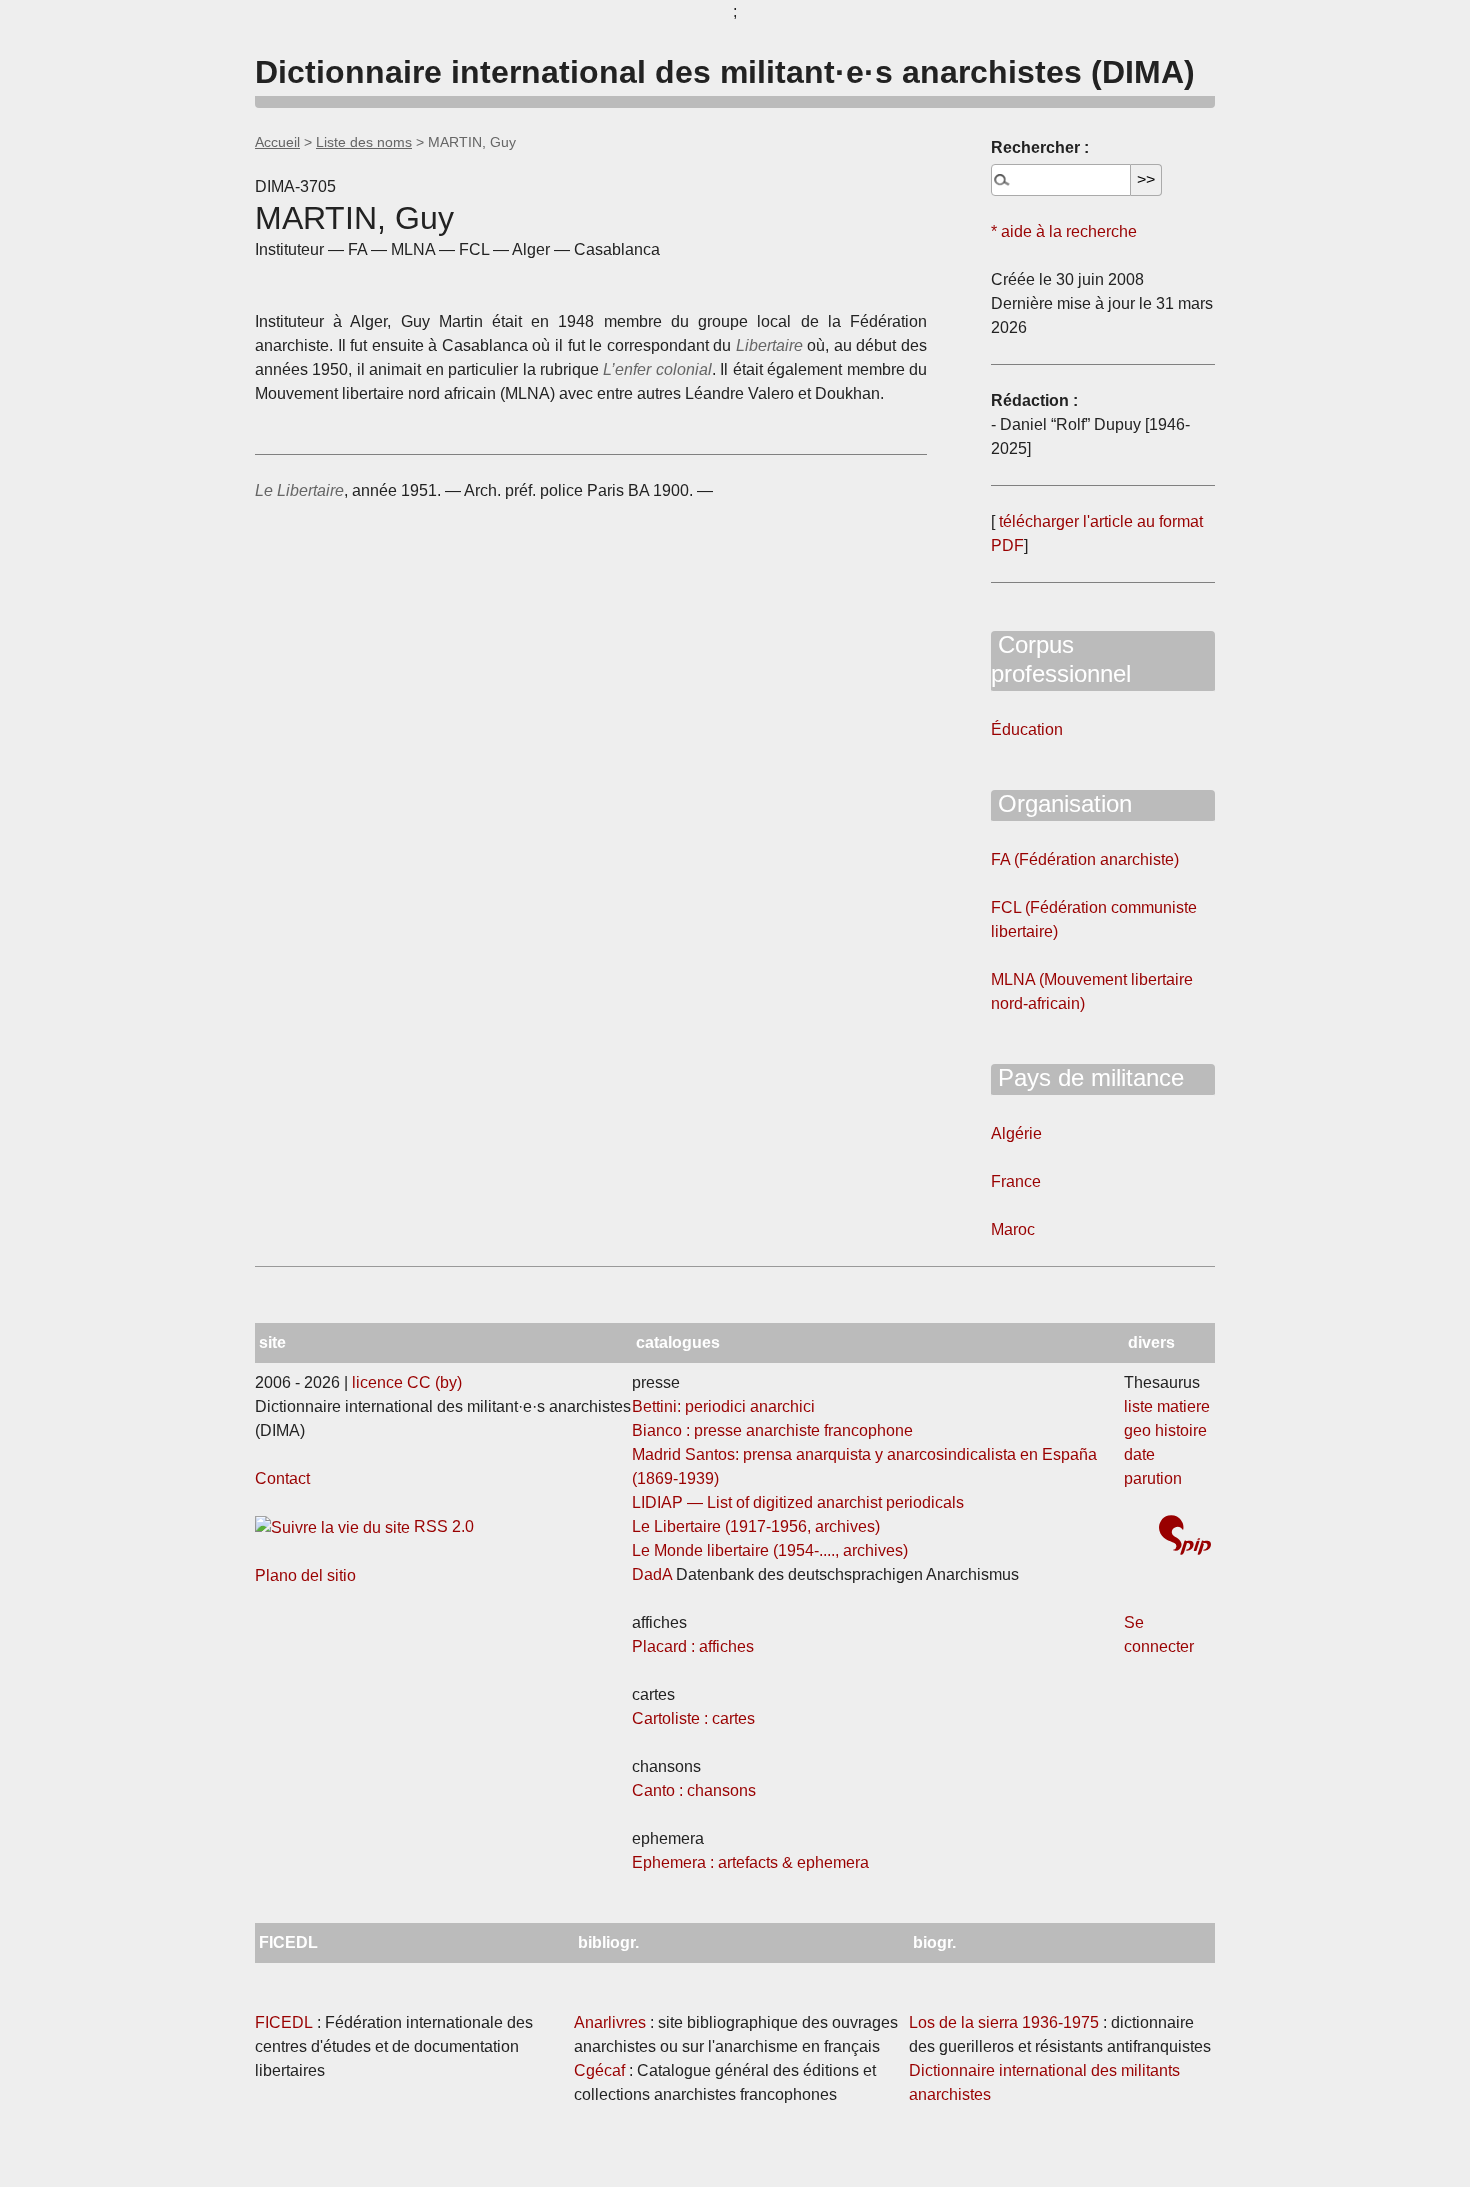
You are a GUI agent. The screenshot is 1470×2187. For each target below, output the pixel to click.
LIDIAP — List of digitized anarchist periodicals (798, 1502)
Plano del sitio (305, 1575)
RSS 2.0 (442, 1526)
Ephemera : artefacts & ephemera (750, 1862)
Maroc (1013, 1229)
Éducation (1027, 729)
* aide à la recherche (1064, 231)
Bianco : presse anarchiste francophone (772, 1430)
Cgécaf (599, 2070)
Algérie (1016, 1133)
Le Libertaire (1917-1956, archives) (756, 1526)
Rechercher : (1040, 147)
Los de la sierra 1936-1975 (1004, 2022)
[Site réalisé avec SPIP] (1185, 1537)
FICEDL (284, 2022)
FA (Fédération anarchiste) (1085, 859)
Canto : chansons (694, 1790)
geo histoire (1165, 1430)
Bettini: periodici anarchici (723, 1406)
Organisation (1061, 803)
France (1016, 1181)
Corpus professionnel (1061, 659)
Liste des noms (364, 142)
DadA (652, 1574)
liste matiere (1167, 1406)
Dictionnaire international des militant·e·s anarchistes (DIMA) (725, 72)
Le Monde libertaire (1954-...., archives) (770, 1550)
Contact (282, 1478)
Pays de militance (1087, 1077)
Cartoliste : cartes (693, 1718)
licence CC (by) (407, 1382)
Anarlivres (610, 2022)
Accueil (277, 142)
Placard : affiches (693, 1646)
